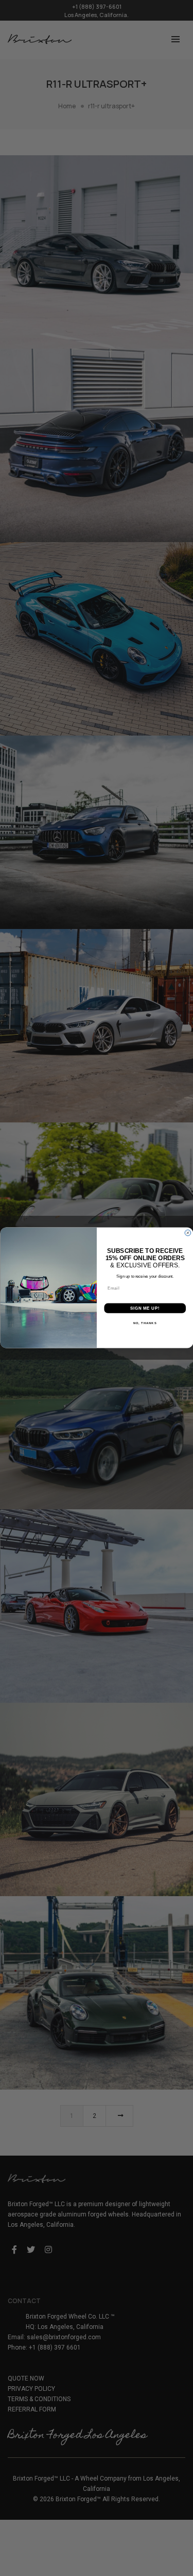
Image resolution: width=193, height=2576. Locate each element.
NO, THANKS (145, 1323)
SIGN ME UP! (145, 1309)
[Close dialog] (188, 1233)
